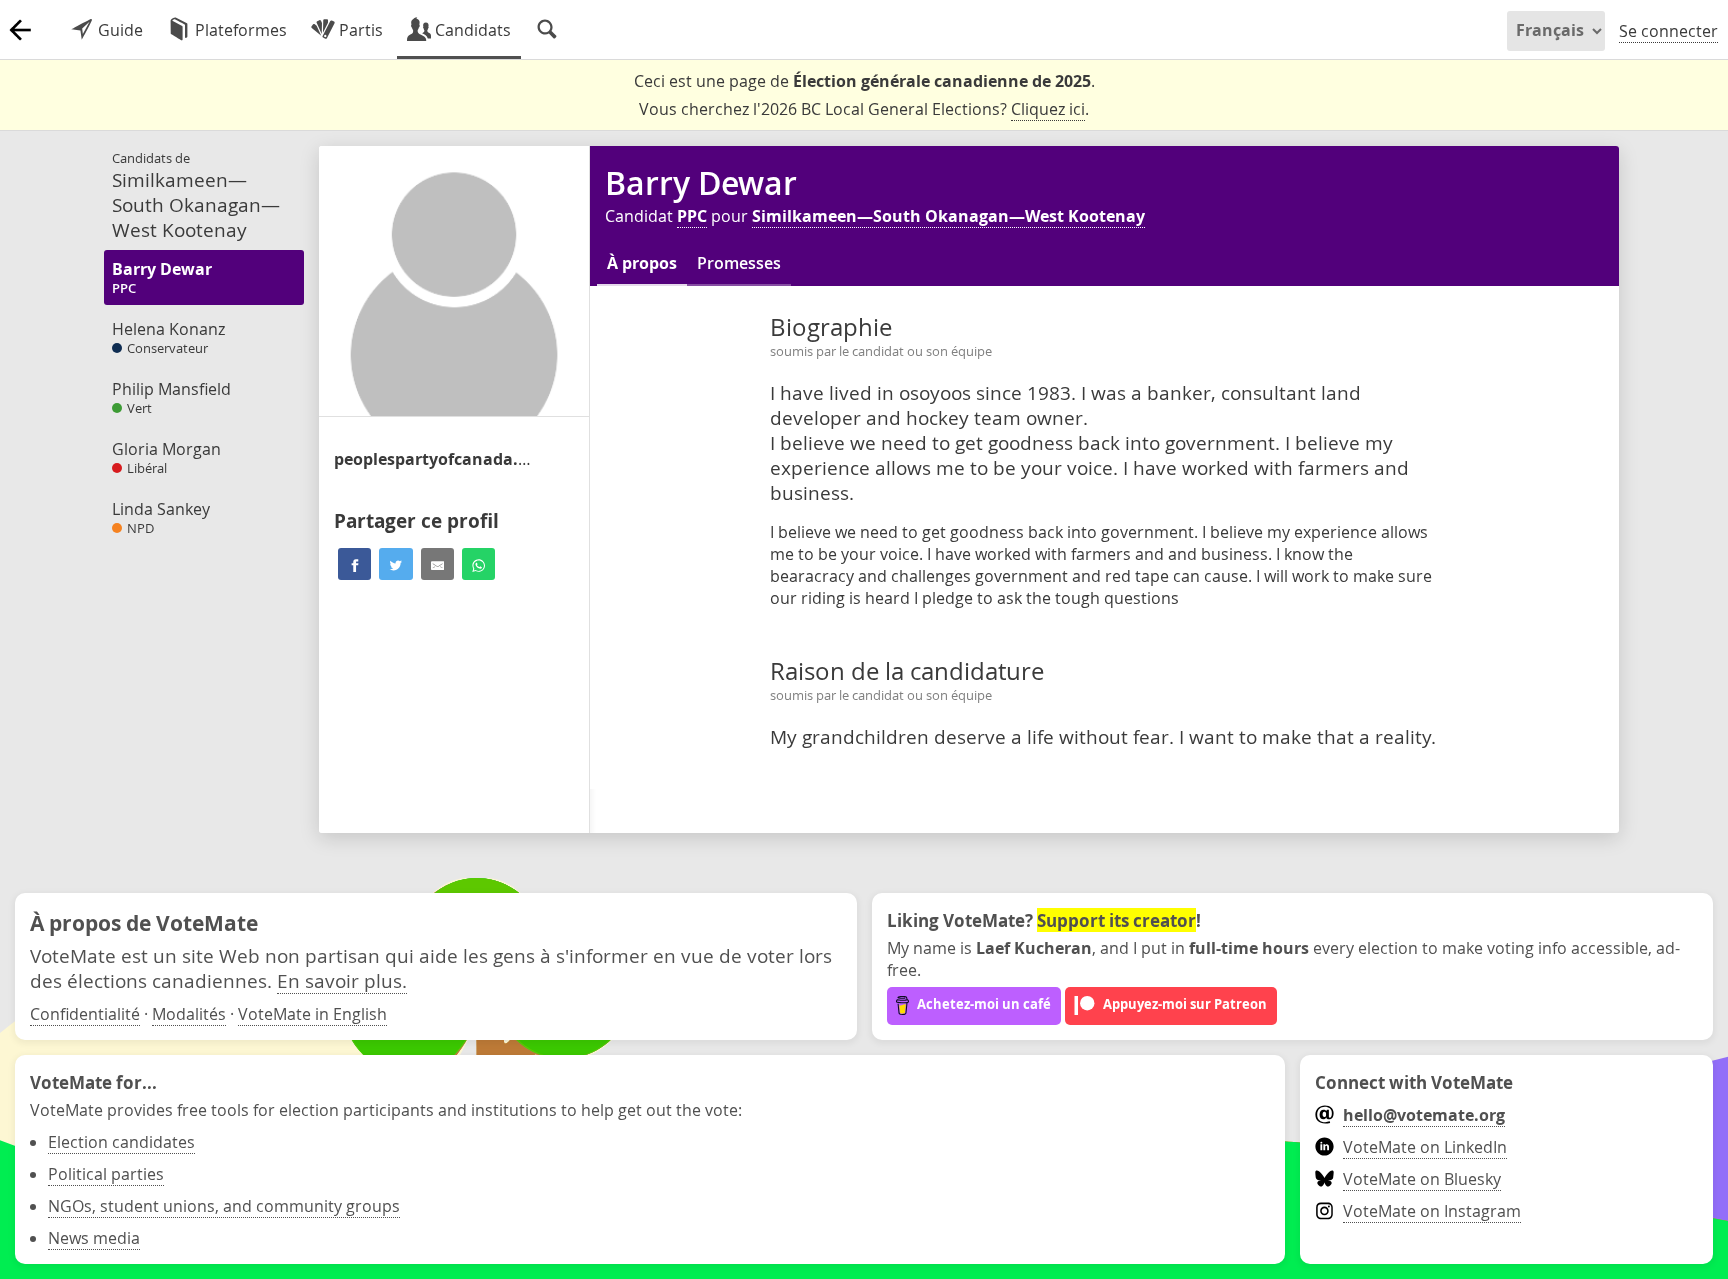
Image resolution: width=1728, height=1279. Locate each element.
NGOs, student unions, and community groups (224, 1206)
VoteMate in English (312, 1014)
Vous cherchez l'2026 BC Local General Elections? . (864, 109)
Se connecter (1668, 31)
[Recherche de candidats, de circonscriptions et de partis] (547, 30)
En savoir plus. (342, 980)
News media (94, 1238)
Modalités (189, 1014)
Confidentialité (85, 1014)
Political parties (106, 1174)
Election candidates (121, 1142)
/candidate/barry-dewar (434, 459)
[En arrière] (20, 30)
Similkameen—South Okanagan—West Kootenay (948, 216)
